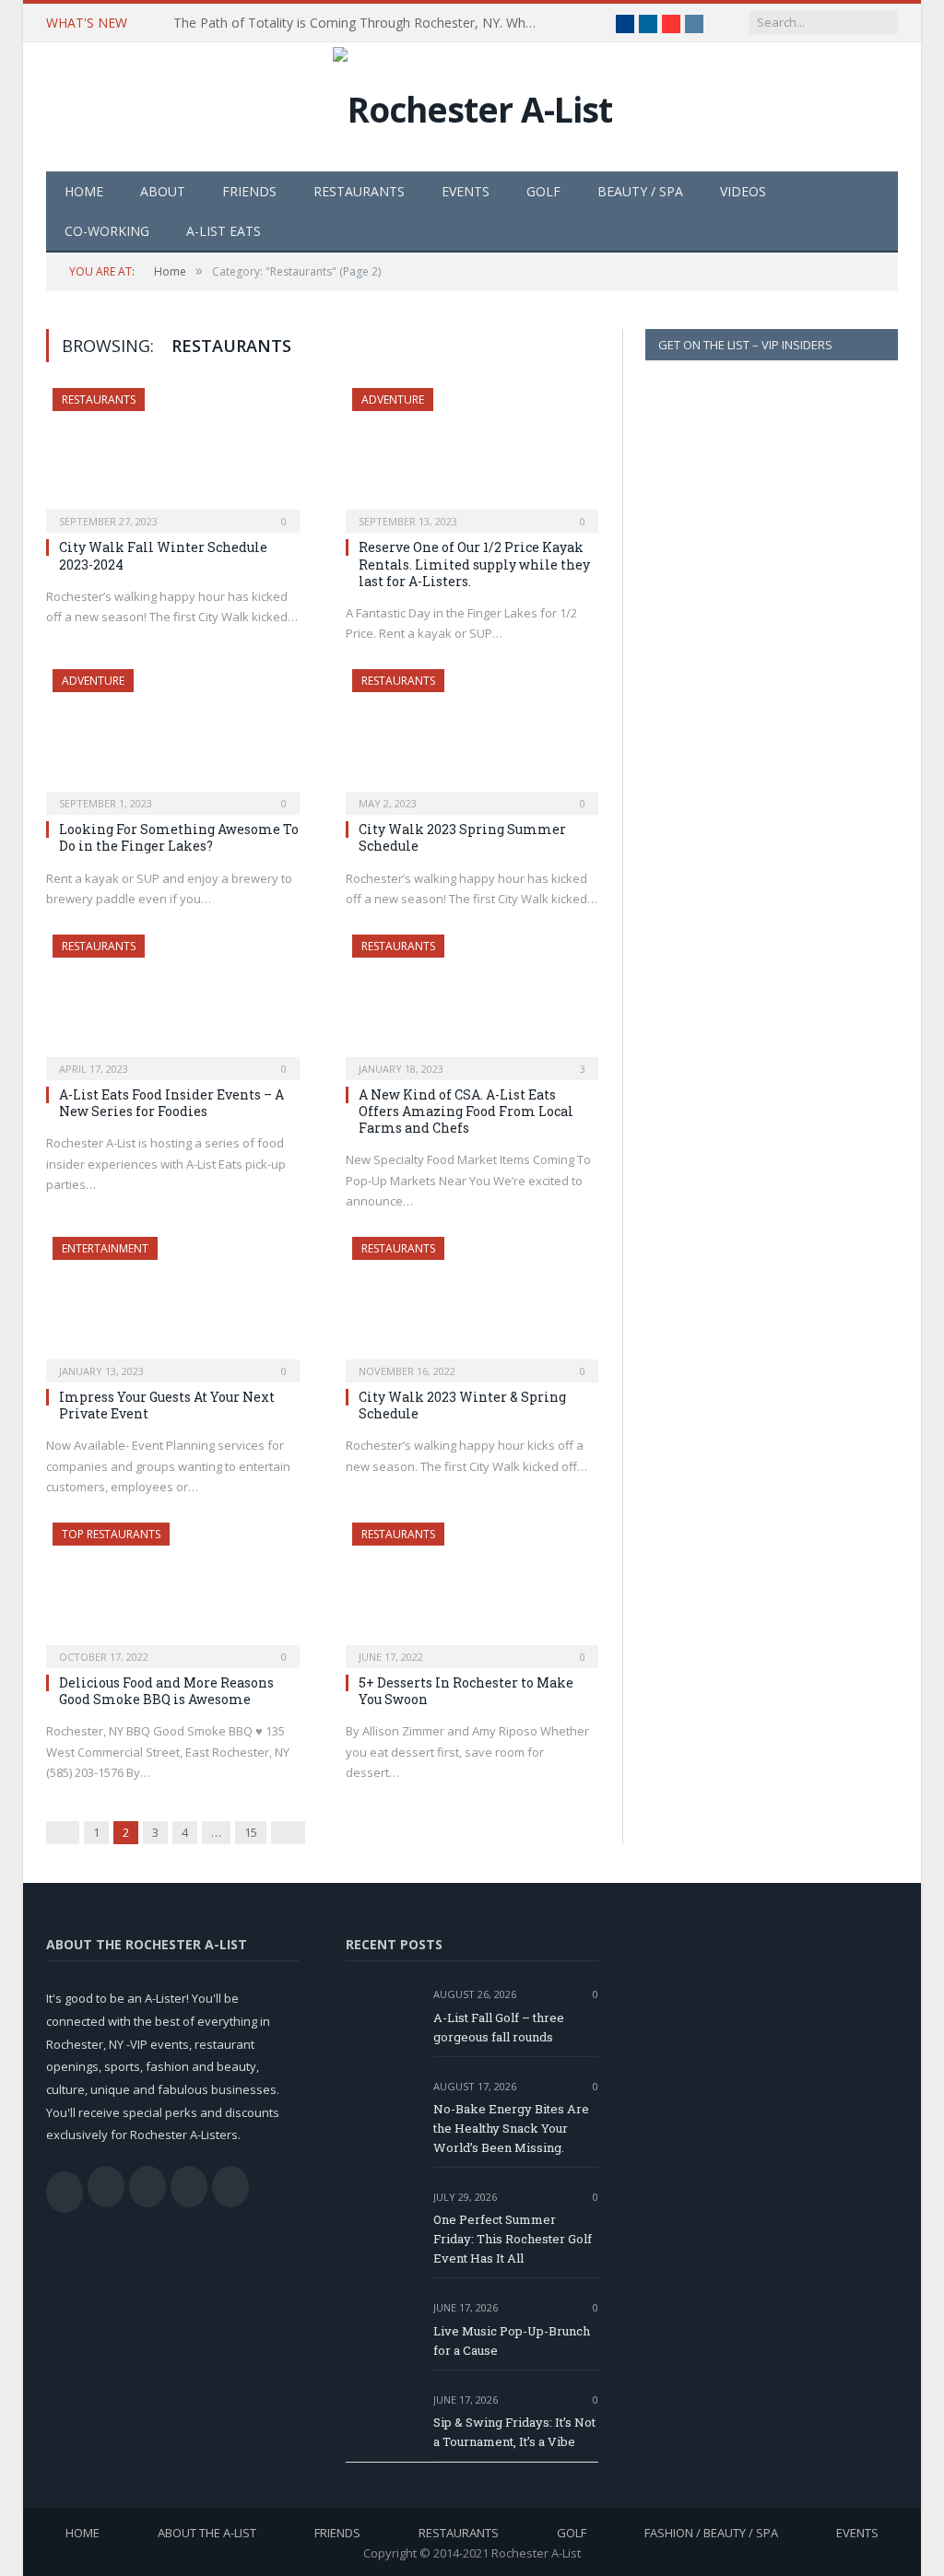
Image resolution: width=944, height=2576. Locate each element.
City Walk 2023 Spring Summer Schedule (462, 837)
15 (251, 1832)
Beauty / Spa (640, 191)
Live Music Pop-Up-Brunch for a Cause (512, 2341)
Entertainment (105, 1248)
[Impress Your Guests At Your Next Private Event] (173, 1304)
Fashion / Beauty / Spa (711, 2533)
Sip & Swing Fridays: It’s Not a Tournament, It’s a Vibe (514, 2432)
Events (466, 191)
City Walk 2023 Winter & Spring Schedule (462, 1405)
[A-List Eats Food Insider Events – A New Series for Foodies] (173, 1001)
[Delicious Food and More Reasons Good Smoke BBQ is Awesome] (173, 1589)
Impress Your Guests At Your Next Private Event (167, 1405)
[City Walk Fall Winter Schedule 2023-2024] (173, 455)
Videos (743, 191)
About (163, 191)
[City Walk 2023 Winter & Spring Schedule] (472, 1304)
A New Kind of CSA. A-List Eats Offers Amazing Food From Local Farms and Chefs (466, 1111)
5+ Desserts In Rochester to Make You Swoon (466, 1691)
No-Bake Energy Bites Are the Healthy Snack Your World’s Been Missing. (511, 2128)
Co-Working (107, 231)
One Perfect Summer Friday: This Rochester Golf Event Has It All (513, 2239)
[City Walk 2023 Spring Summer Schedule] (472, 736)
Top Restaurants (111, 1534)
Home (84, 191)
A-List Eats (224, 231)
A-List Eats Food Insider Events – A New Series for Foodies (171, 1103)
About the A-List (207, 2533)
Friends (249, 191)
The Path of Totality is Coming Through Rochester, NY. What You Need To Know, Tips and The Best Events (362, 23)
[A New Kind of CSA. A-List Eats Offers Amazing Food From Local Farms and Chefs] (472, 1001)
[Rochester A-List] (472, 105)
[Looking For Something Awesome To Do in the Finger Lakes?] (173, 736)
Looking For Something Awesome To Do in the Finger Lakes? (179, 837)
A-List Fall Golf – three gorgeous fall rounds (499, 2027)
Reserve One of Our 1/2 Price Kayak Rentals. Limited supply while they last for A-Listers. (474, 564)
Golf (543, 191)
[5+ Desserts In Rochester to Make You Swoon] (472, 1589)
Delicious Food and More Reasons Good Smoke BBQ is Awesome (166, 1691)
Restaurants (359, 191)
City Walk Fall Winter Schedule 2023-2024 (163, 555)
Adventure (393, 400)
